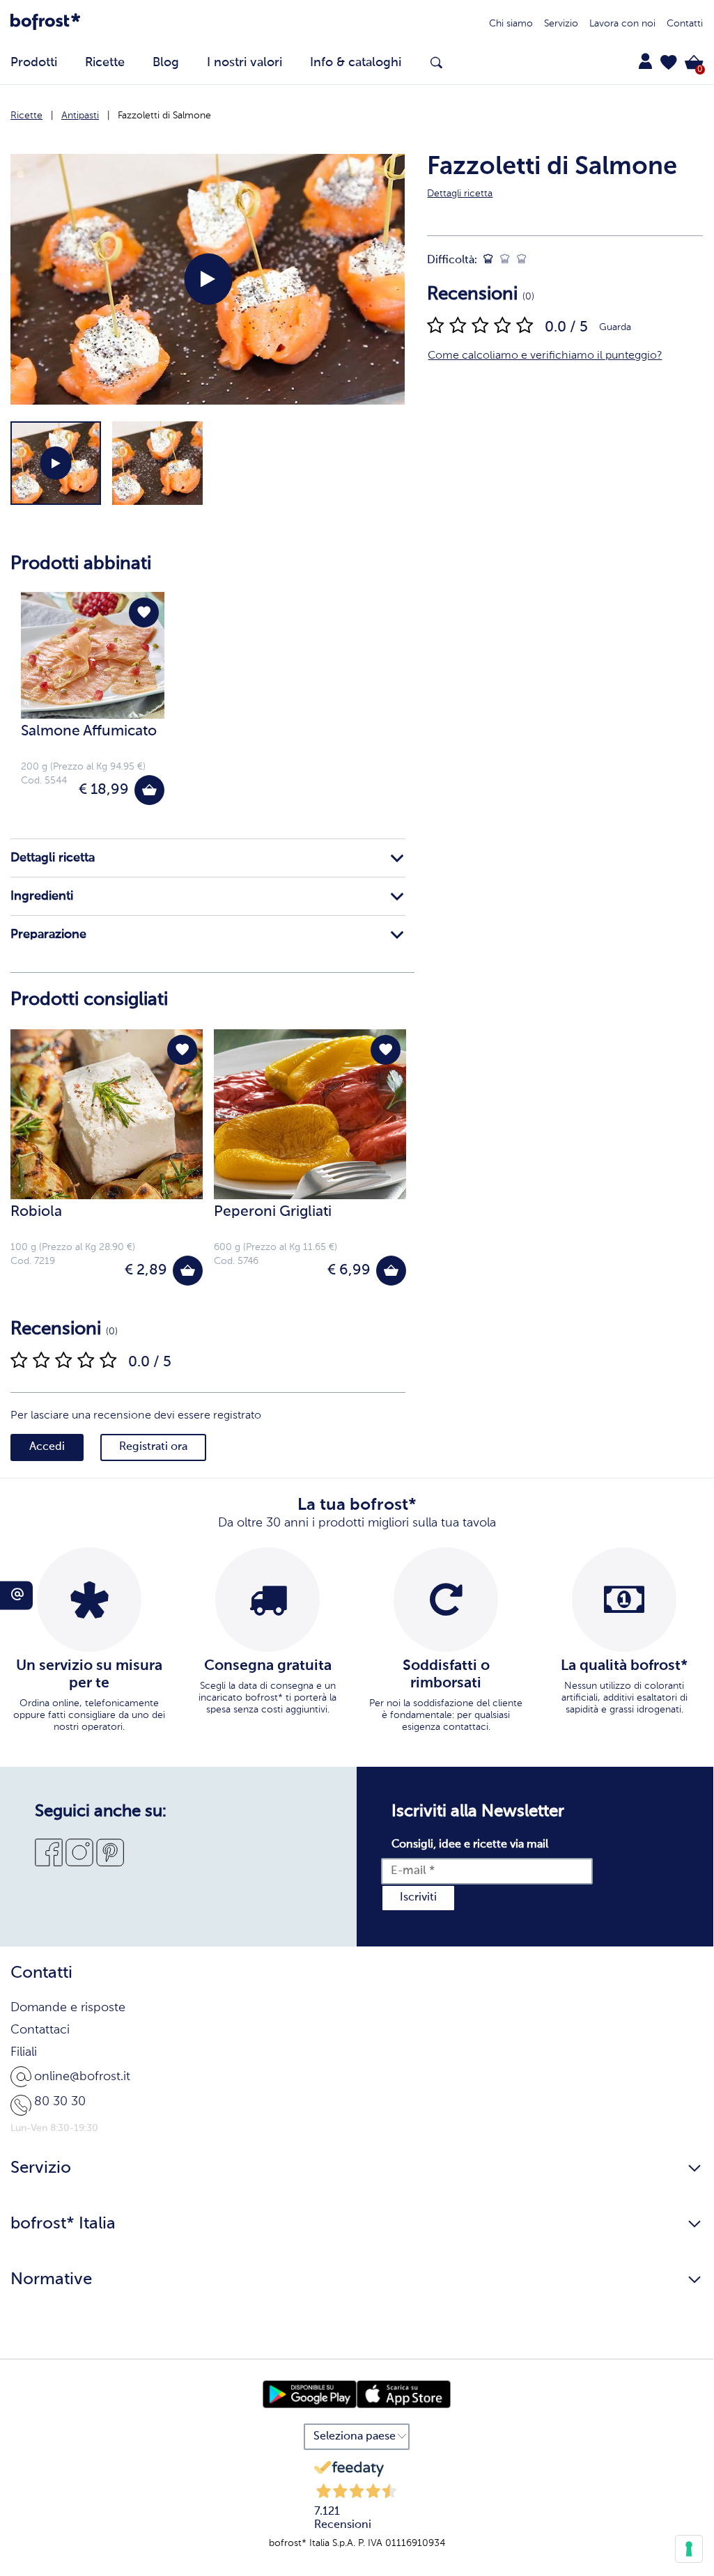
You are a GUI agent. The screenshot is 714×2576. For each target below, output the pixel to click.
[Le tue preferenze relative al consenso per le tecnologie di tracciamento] (689, 2549)
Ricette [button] (105, 63)
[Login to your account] (645, 61)
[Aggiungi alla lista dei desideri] (144, 612)
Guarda (615, 327)
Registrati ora (153, 1447)
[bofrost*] (45, 24)
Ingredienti (42, 896)
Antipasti (80, 116)
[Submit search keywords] (436, 63)
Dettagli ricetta (53, 858)
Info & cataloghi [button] (356, 63)
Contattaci (40, 2030)
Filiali (24, 2052)
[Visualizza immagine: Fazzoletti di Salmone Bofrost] (157, 463)
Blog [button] (166, 63)
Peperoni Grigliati (273, 1212)
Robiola (36, 1212)
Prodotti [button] (34, 63)
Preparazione (48, 935)
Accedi (47, 1447)
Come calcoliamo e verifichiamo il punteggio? (545, 356)
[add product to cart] (149, 790)
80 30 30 (60, 2102)
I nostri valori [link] (245, 63)
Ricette (26, 116)
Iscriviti (418, 1898)
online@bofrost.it (82, 2077)
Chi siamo (511, 24)
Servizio (561, 24)
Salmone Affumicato (89, 732)
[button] (669, 63)
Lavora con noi (622, 24)
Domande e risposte (68, 2008)
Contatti (685, 24)
